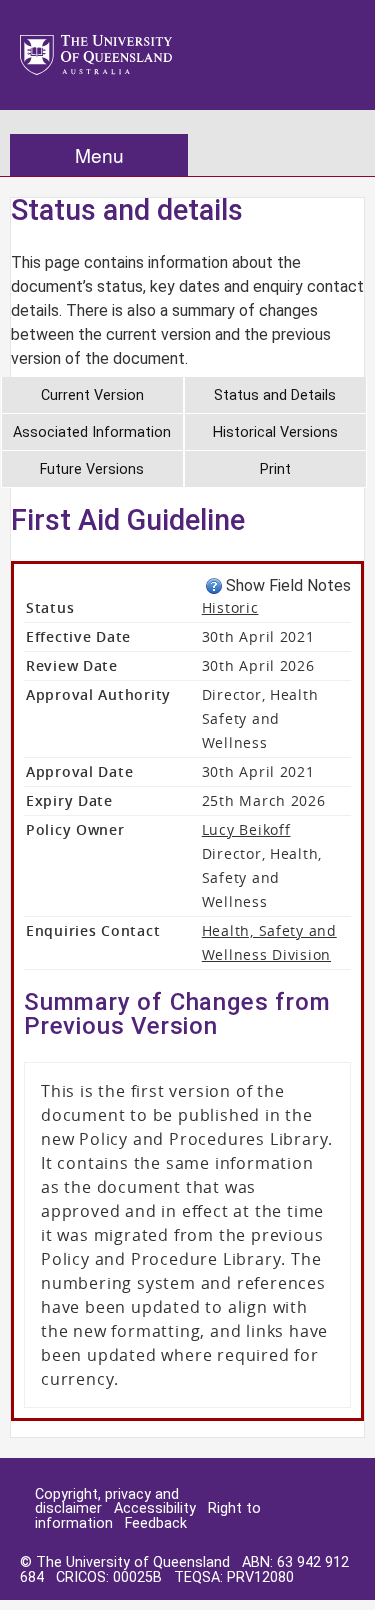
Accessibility (155, 1508)
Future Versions (92, 469)
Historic (230, 607)
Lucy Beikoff (246, 829)
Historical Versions (275, 432)
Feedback (156, 1523)
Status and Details (275, 395)
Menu (99, 154)
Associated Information (92, 432)
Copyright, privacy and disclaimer (107, 1501)
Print (275, 469)
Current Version (92, 395)
